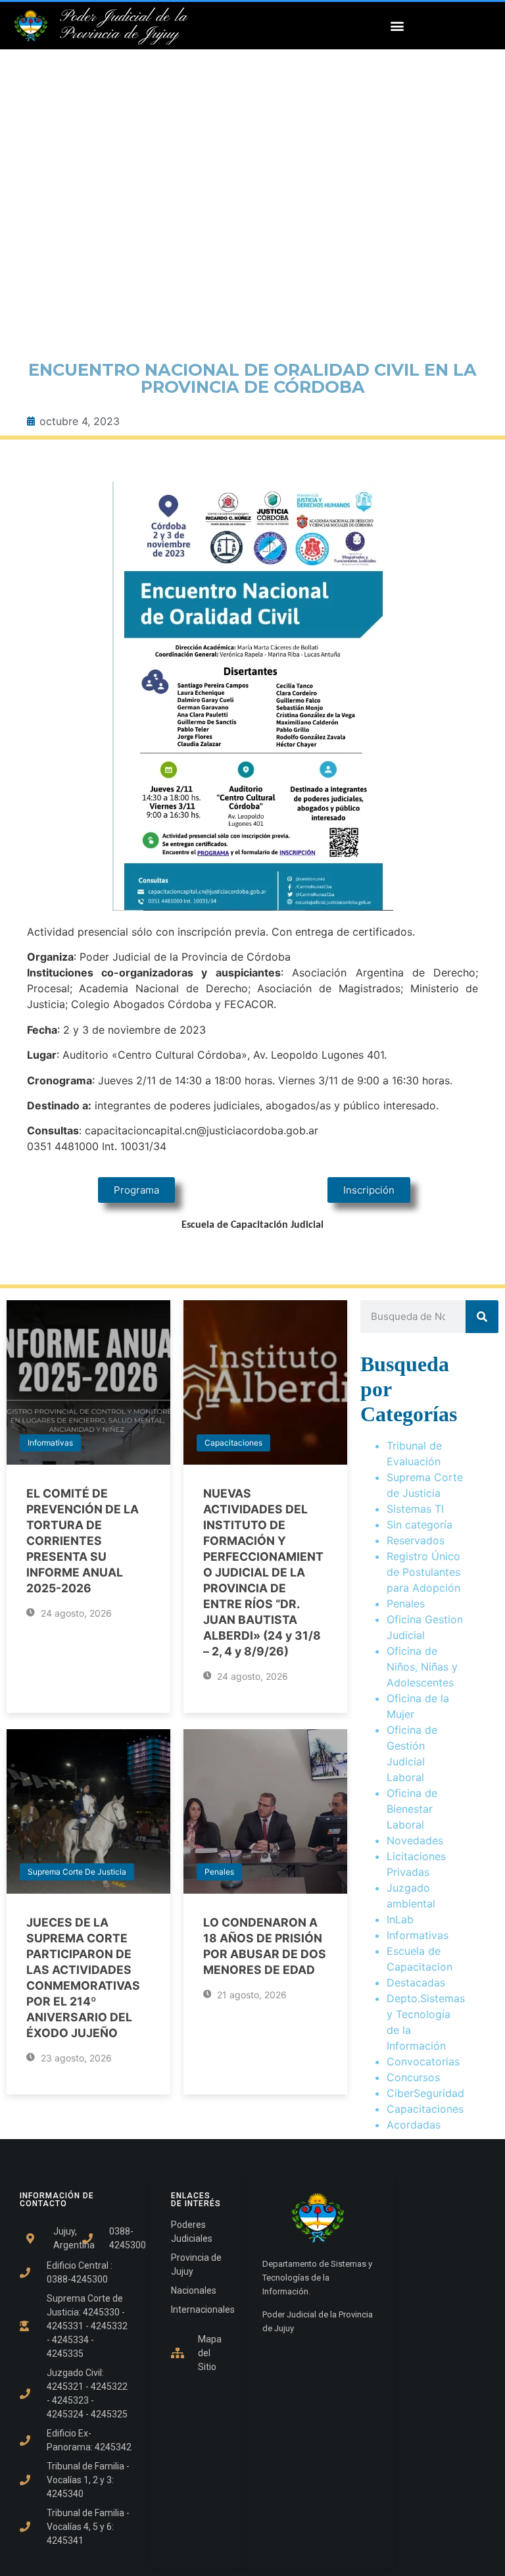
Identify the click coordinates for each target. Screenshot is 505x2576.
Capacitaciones (233, 1443)
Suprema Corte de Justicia (77, 1872)
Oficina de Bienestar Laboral (412, 1809)
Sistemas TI (415, 1509)
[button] (397, 26)
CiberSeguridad (425, 2093)
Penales (219, 1872)
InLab (400, 1919)
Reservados (416, 1540)
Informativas (50, 1443)
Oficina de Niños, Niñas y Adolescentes (422, 1667)
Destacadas (416, 1983)
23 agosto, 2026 (75, 2058)
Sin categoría (420, 1525)
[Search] (482, 1317)
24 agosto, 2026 (75, 1613)
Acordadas (414, 2125)
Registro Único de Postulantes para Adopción (423, 1572)
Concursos (413, 2077)
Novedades (415, 1840)
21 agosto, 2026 (251, 1995)
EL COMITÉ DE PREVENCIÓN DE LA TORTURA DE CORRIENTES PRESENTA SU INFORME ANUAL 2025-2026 (83, 1541)
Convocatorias (423, 2061)
